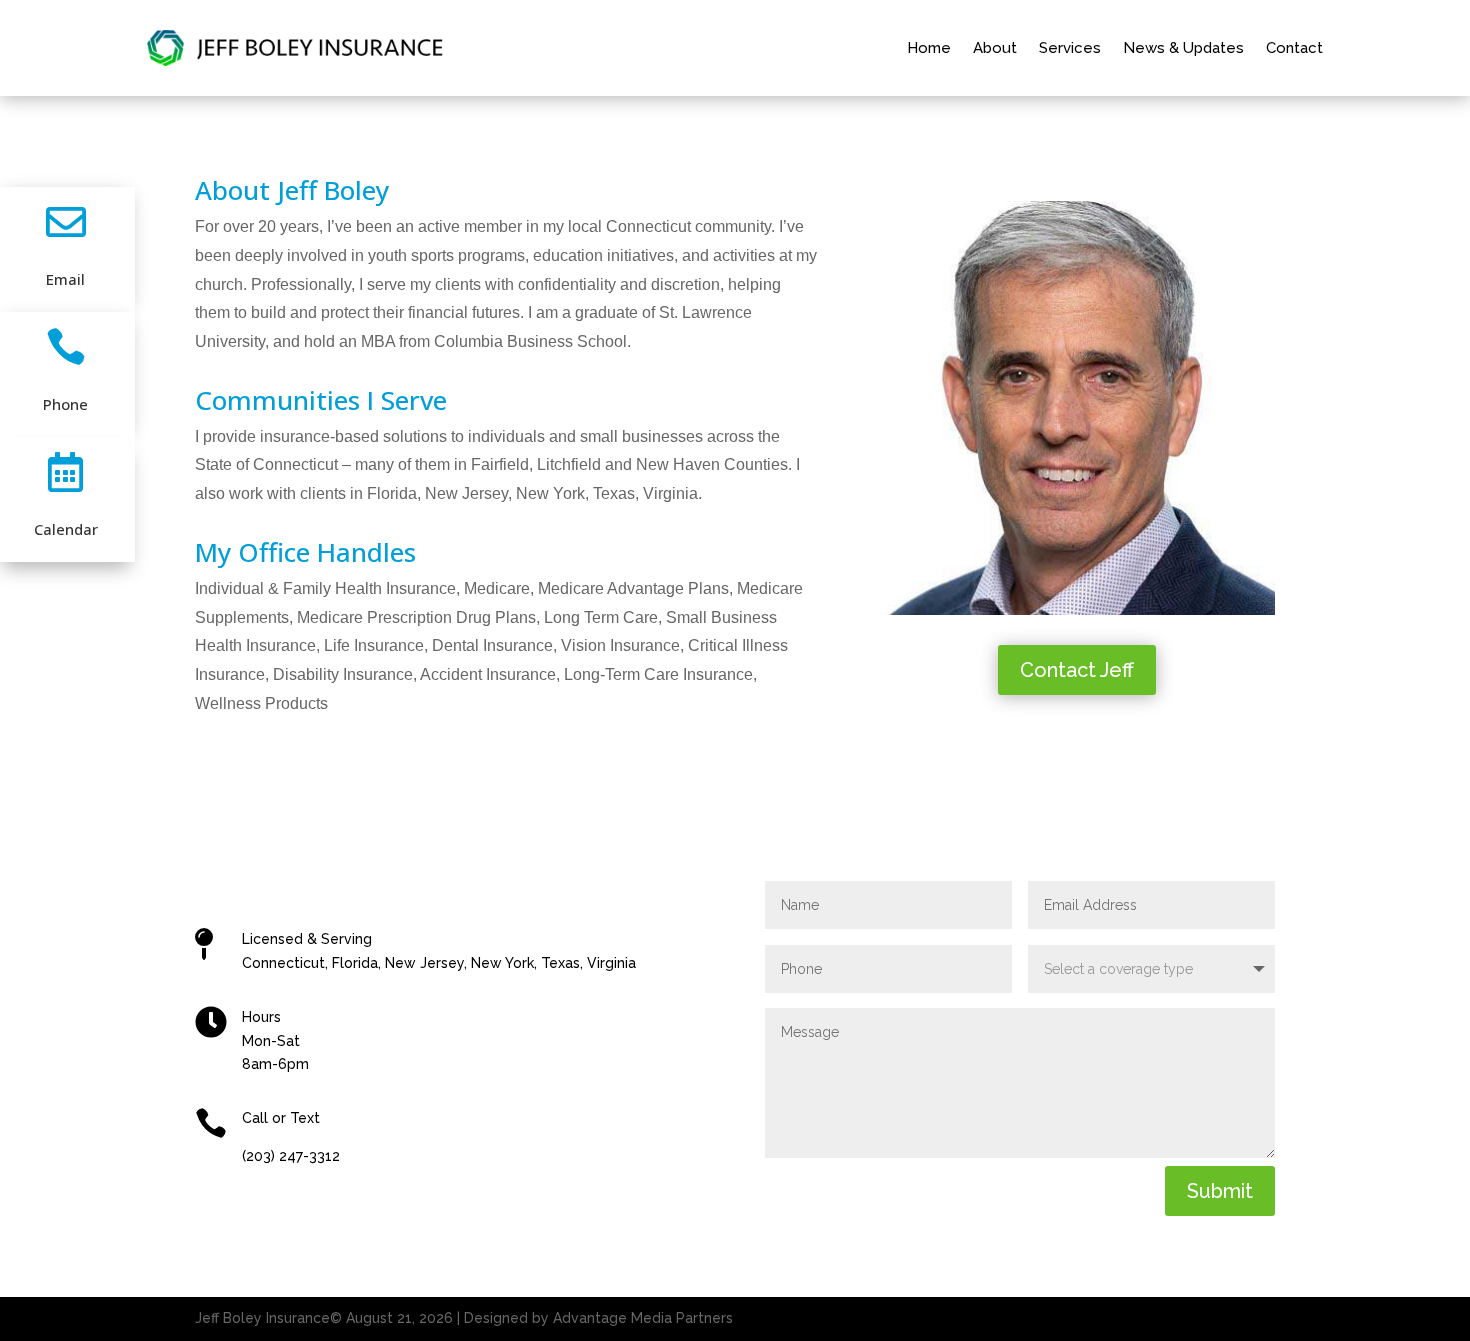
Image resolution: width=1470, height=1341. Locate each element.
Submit (1220, 1191)
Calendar (66, 529)
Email (65, 279)
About (995, 48)
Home (929, 48)
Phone (65, 404)
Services (1070, 48)
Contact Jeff (1077, 670)
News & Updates (1183, 48)
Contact (1294, 48)
